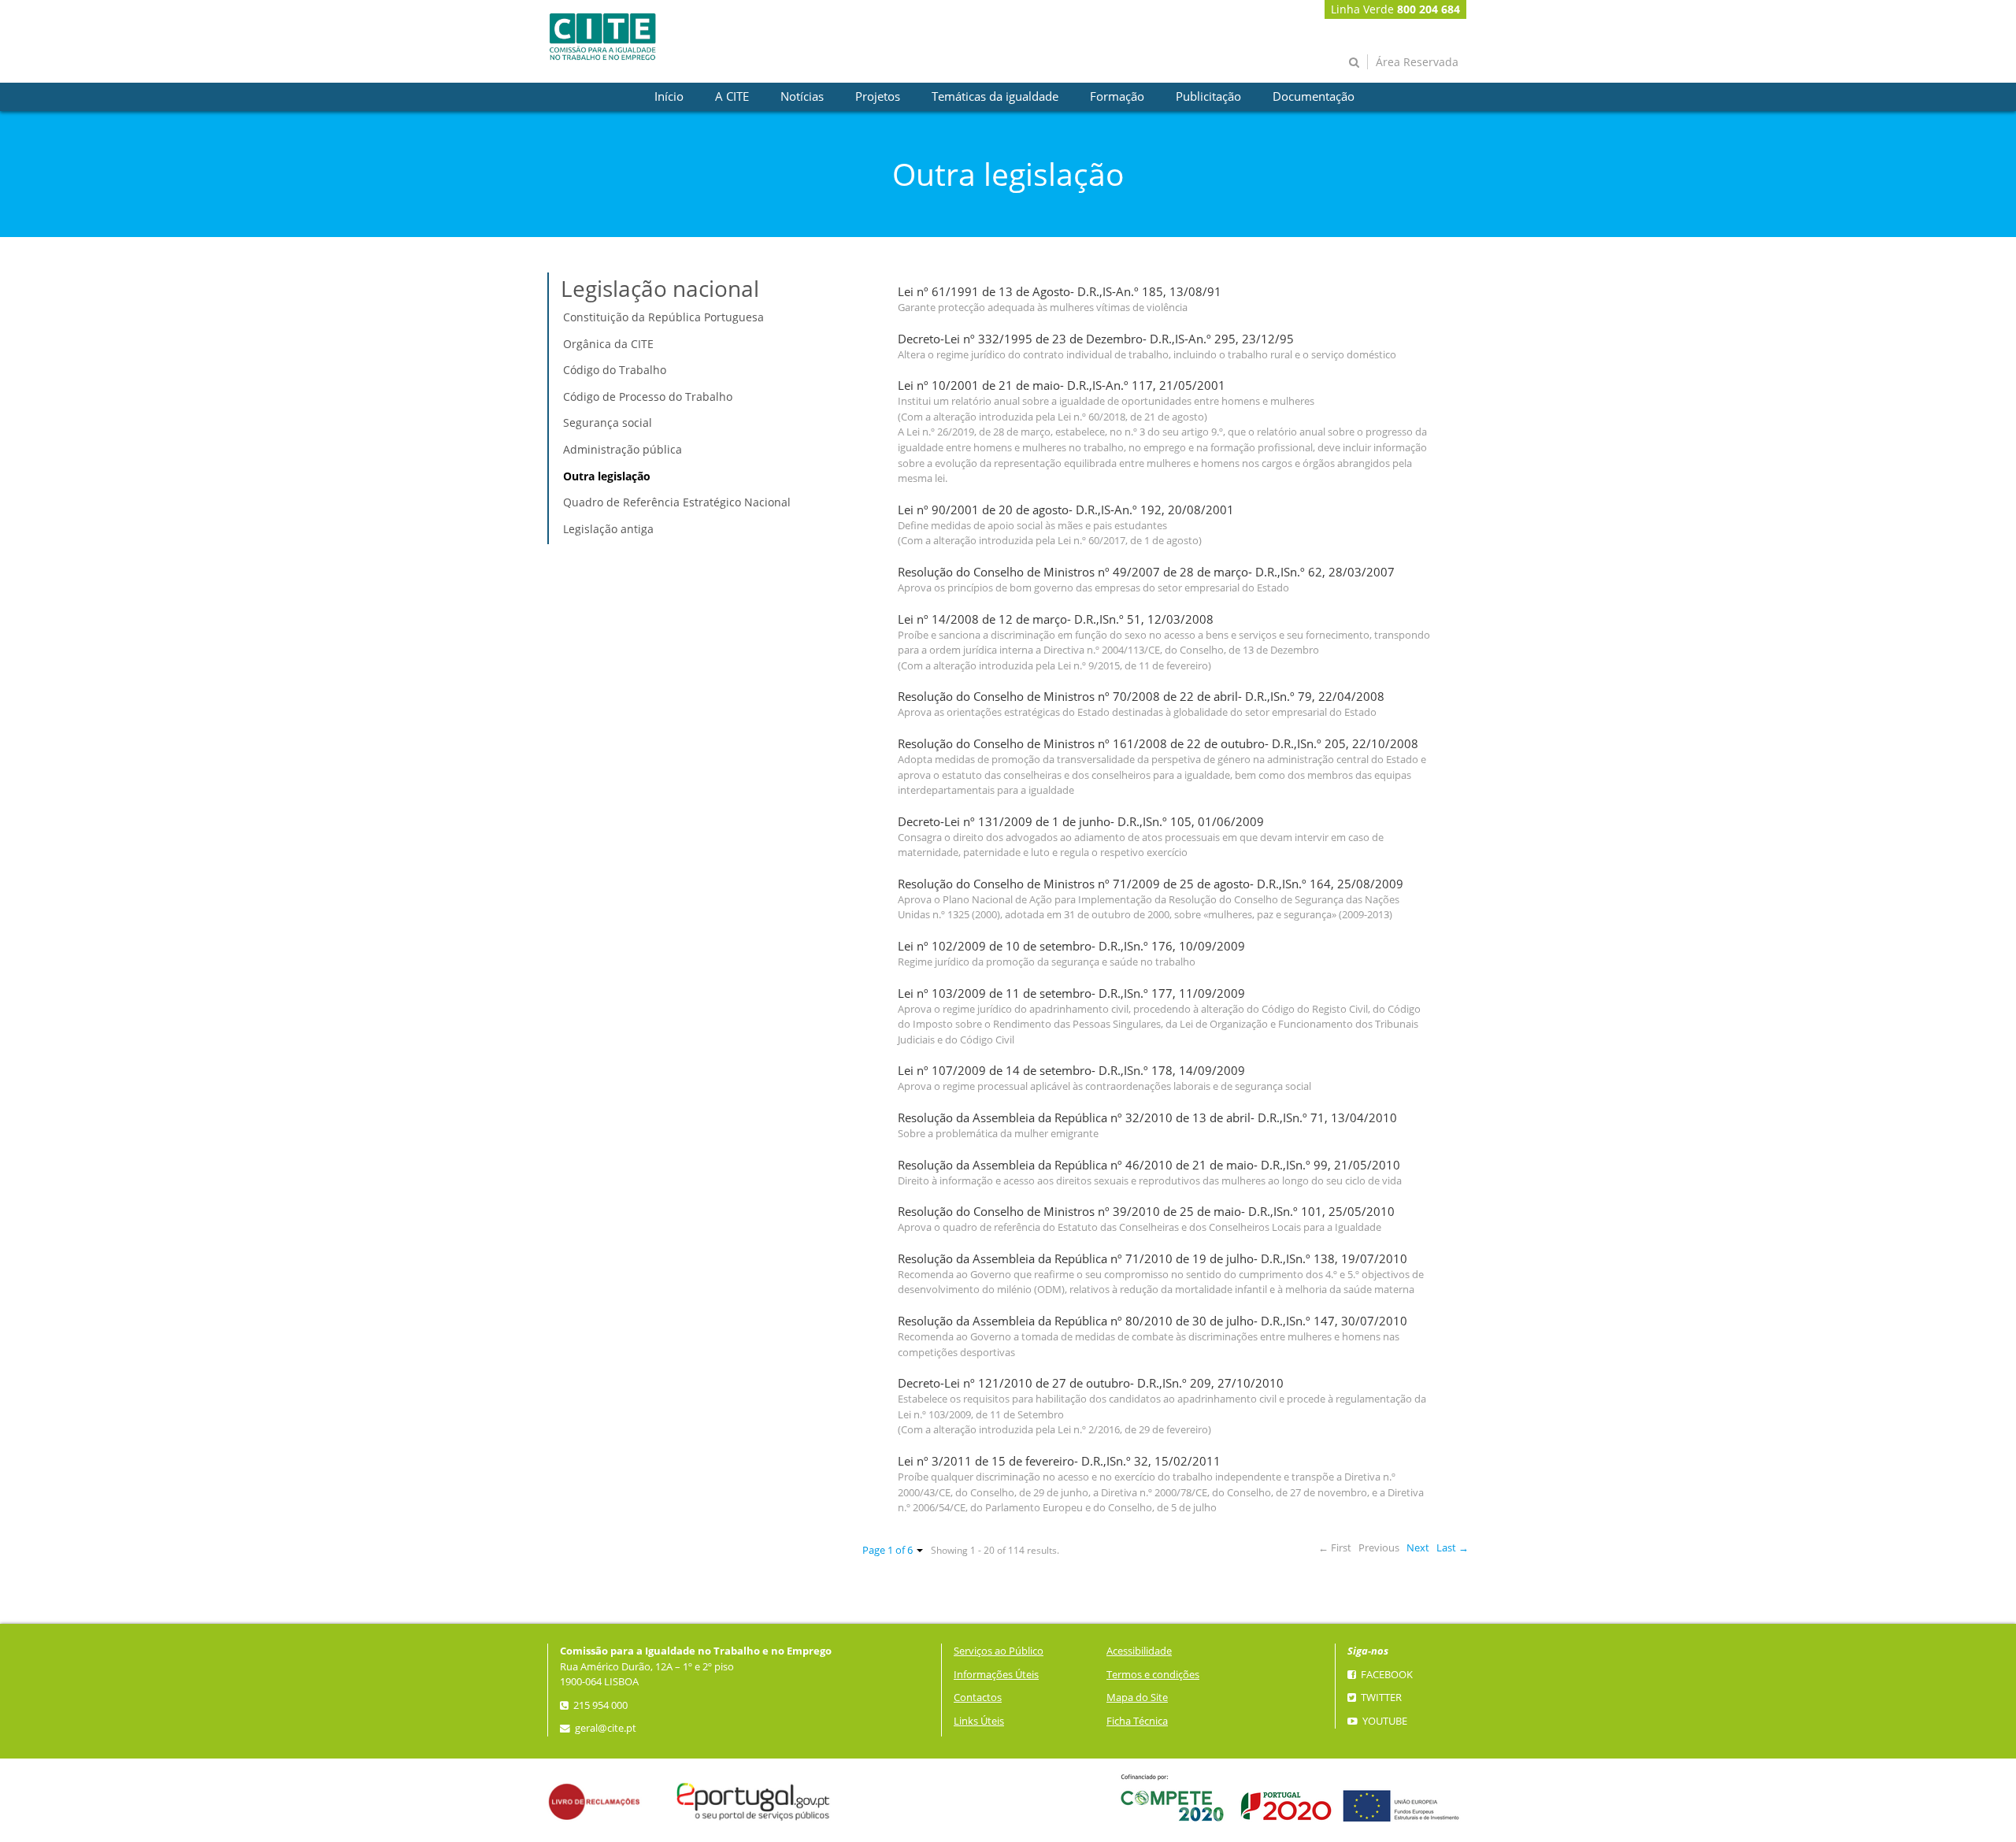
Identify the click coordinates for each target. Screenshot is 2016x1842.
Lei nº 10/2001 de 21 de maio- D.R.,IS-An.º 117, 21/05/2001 (1062, 385)
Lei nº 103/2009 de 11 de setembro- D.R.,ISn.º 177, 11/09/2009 (1071, 993)
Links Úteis (979, 1721)
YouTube (1384, 1721)
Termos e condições (1153, 1675)
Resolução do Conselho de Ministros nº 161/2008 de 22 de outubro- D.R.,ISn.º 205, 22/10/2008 (1158, 744)
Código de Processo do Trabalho (648, 397)
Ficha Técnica (1137, 1721)
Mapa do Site (1137, 1697)
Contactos (978, 1697)
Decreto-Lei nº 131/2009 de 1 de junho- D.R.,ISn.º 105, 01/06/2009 (1081, 822)
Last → (1453, 1548)
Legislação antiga (608, 529)
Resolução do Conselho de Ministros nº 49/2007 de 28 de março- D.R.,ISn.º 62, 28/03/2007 (1146, 572)
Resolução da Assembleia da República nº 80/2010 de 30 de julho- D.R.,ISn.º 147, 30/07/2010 (1153, 1321)
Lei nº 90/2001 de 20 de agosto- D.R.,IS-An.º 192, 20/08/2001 (1066, 510)
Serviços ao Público (999, 1651)
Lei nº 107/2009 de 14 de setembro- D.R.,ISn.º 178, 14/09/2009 (1071, 1071)
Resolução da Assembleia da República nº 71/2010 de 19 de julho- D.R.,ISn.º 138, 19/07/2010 (1153, 1259)
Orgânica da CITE (608, 344)
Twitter (1380, 1697)
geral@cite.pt (604, 1728)
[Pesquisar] (1354, 62)
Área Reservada (1417, 62)
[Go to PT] (602, 37)
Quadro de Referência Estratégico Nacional (677, 502)
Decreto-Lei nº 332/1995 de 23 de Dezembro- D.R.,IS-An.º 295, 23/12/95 (1096, 339)
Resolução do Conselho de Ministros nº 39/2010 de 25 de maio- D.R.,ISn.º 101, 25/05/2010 (1146, 1212)
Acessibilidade (1139, 1651)
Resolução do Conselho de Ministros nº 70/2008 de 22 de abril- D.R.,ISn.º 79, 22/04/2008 (1141, 697)
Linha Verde (1395, 9)
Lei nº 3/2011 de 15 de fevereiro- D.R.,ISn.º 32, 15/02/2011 (1059, 1461)
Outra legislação (607, 476)
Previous (1379, 1548)
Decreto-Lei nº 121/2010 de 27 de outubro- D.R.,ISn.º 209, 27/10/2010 (1091, 1383)
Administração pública (623, 449)
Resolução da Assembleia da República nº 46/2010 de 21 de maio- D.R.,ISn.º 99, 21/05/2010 (1149, 1165)
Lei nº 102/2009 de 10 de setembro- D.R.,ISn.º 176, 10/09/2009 (1071, 946)
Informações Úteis (996, 1675)
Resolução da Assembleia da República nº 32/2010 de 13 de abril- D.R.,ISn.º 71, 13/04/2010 (1147, 1118)
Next (1418, 1548)
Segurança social (608, 423)
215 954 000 (599, 1705)
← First (1335, 1548)
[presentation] (669, 97)
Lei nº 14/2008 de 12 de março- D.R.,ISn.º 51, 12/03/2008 (1056, 619)
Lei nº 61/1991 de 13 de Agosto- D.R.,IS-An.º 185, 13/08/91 (1060, 292)
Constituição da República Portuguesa (663, 317)
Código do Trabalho (615, 370)
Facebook (1386, 1675)
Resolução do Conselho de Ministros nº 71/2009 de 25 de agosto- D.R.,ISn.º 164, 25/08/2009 (1151, 884)
